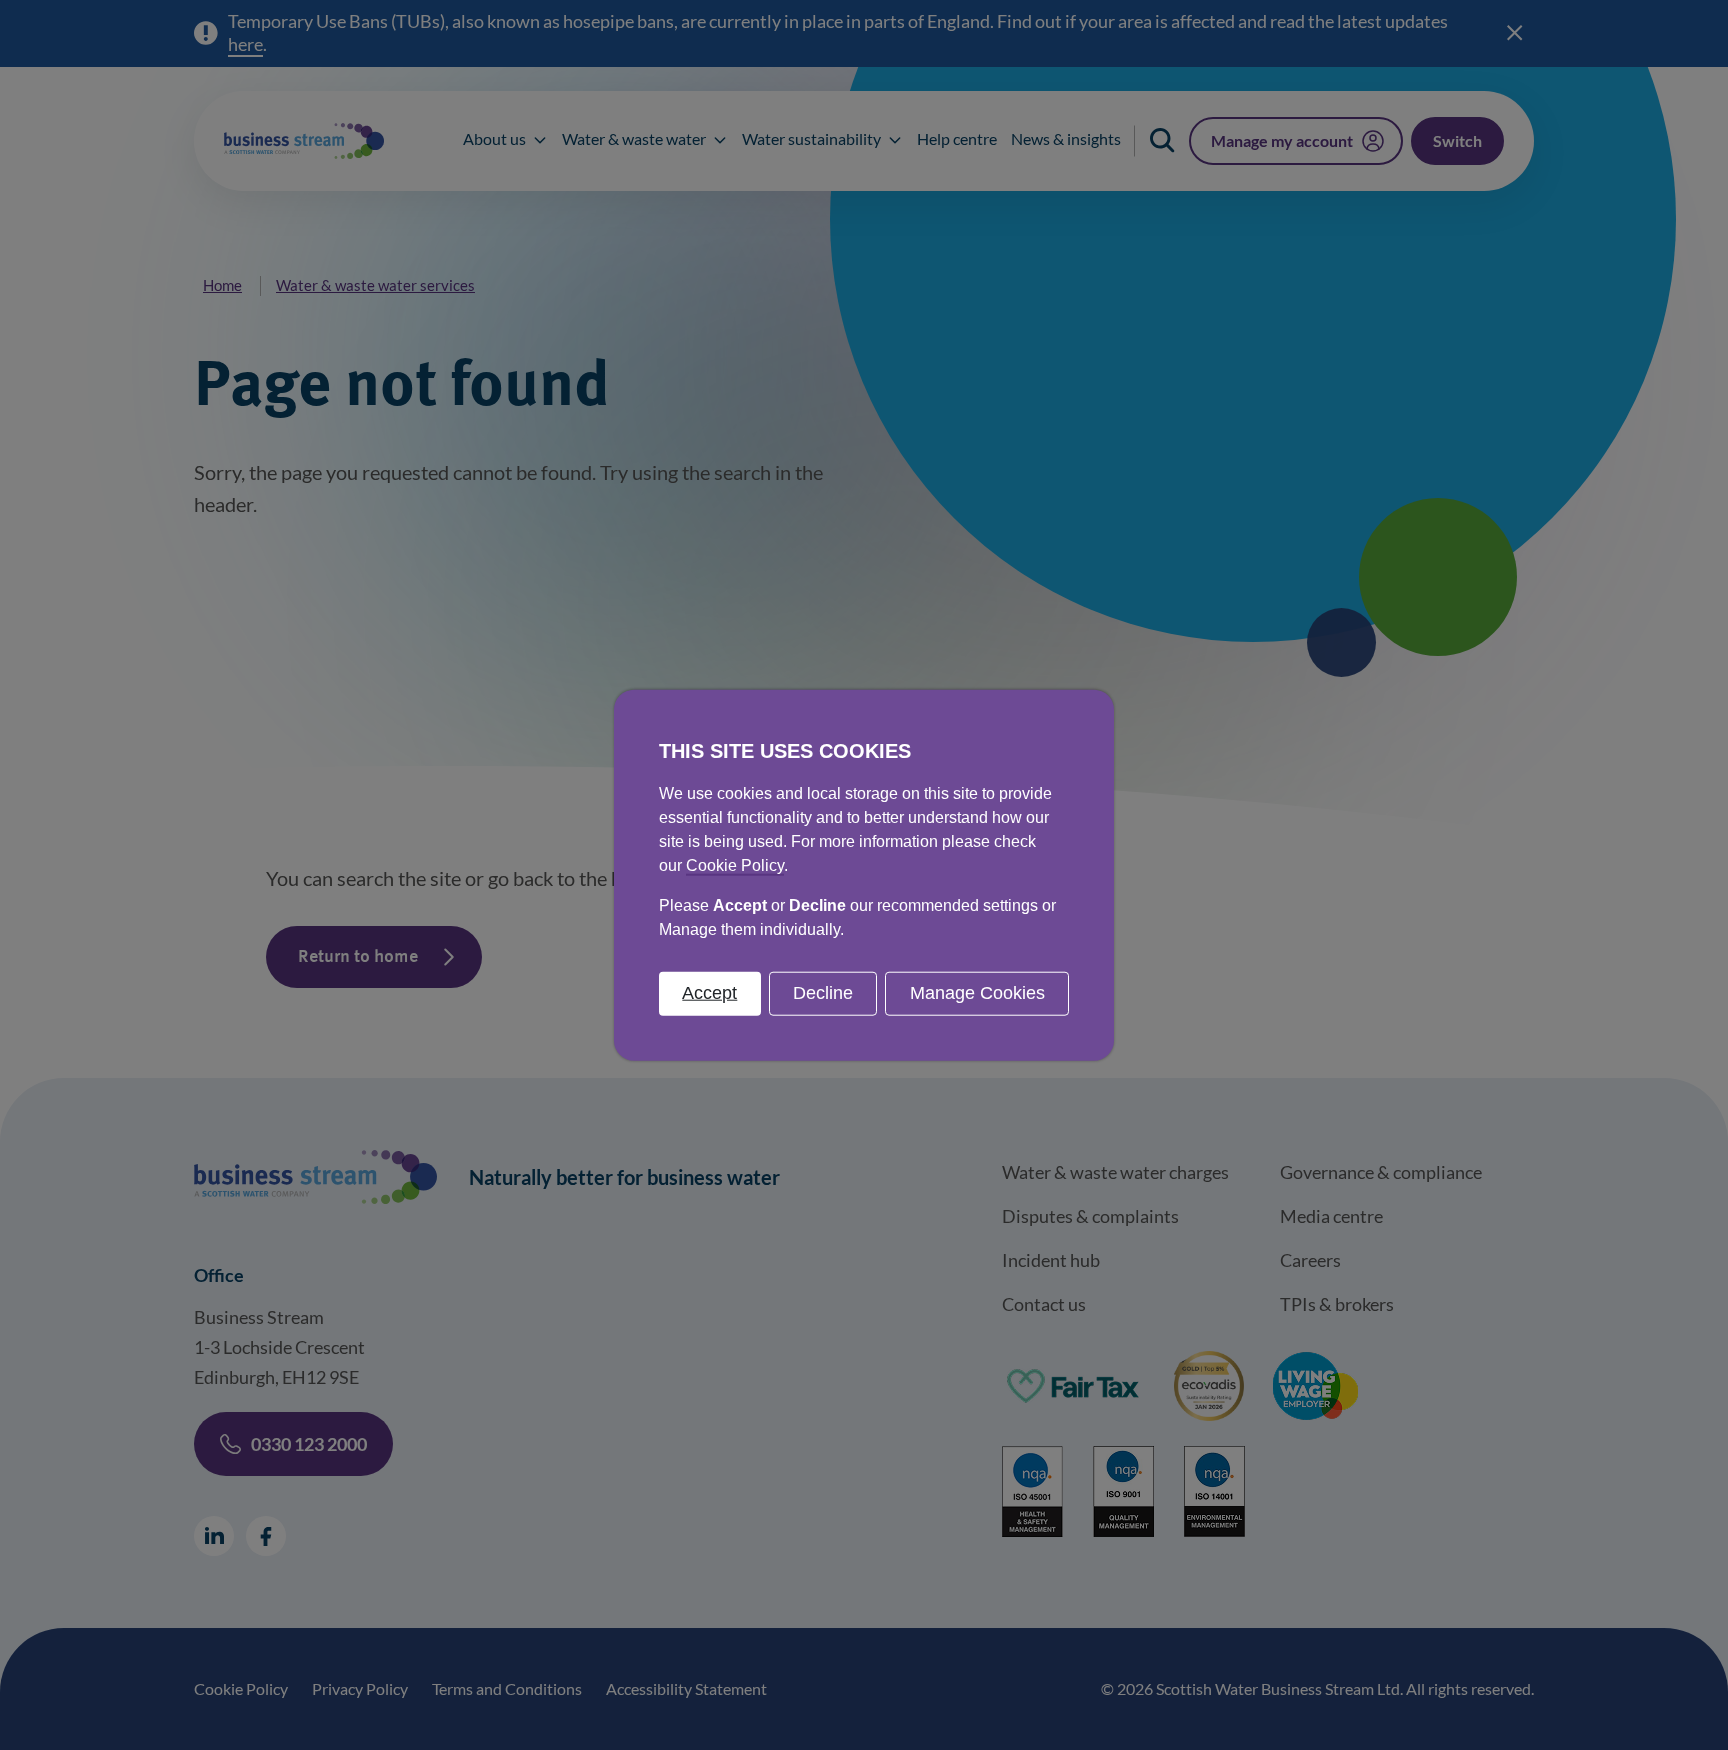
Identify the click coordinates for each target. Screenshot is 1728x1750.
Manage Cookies (977, 993)
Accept (709, 993)
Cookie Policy (735, 865)
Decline (823, 993)
